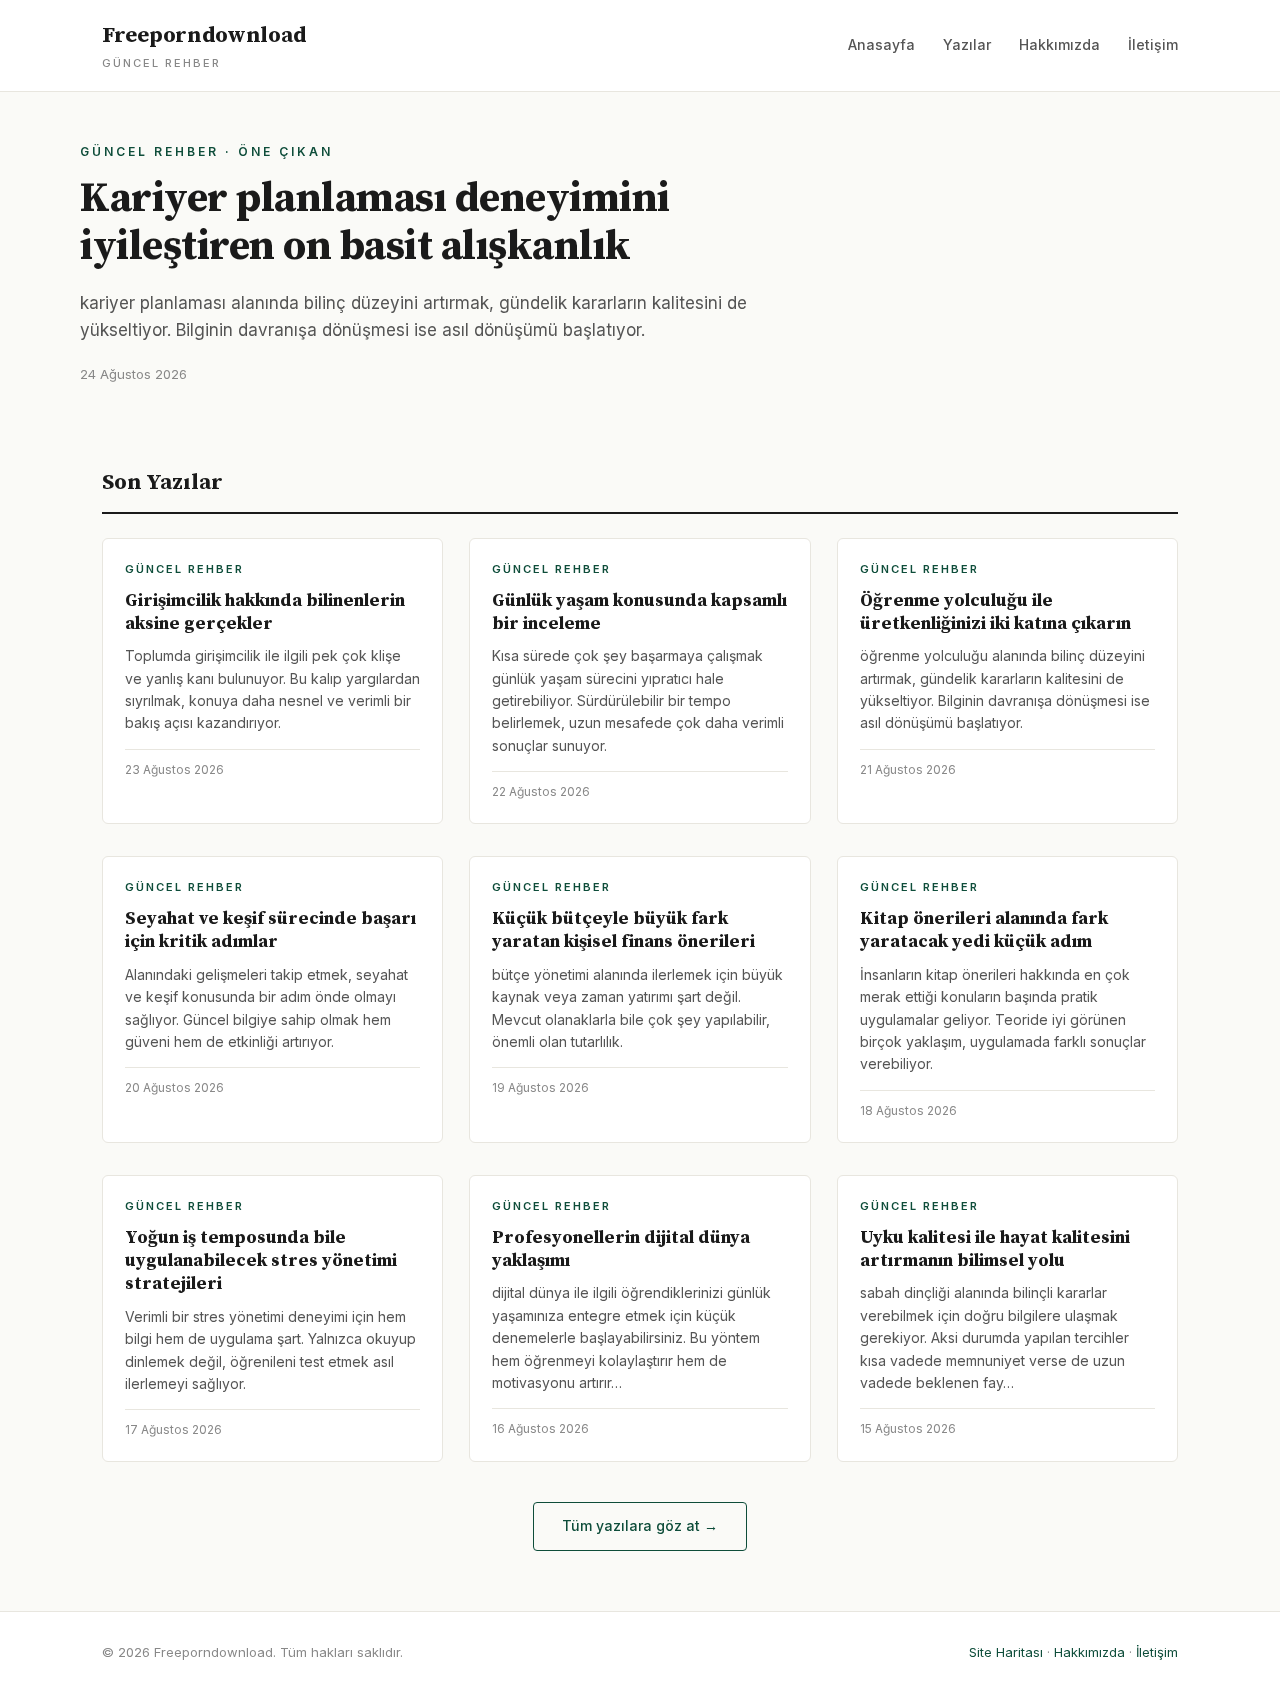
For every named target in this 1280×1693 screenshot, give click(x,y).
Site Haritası (1006, 1652)
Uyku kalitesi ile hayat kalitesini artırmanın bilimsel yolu (995, 1249)
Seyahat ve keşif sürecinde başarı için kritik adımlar (270, 930)
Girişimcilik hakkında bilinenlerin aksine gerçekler (265, 612)
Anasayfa (881, 44)
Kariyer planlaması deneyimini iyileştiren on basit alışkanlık (375, 222)
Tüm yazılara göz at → (640, 1525)
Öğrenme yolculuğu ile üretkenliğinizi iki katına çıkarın (995, 612)
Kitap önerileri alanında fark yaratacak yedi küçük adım (984, 930)
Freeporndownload (204, 46)
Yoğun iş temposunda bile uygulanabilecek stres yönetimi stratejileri (261, 1261)
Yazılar (967, 44)
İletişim (1153, 44)
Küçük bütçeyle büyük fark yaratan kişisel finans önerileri (623, 930)
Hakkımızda (1059, 44)
